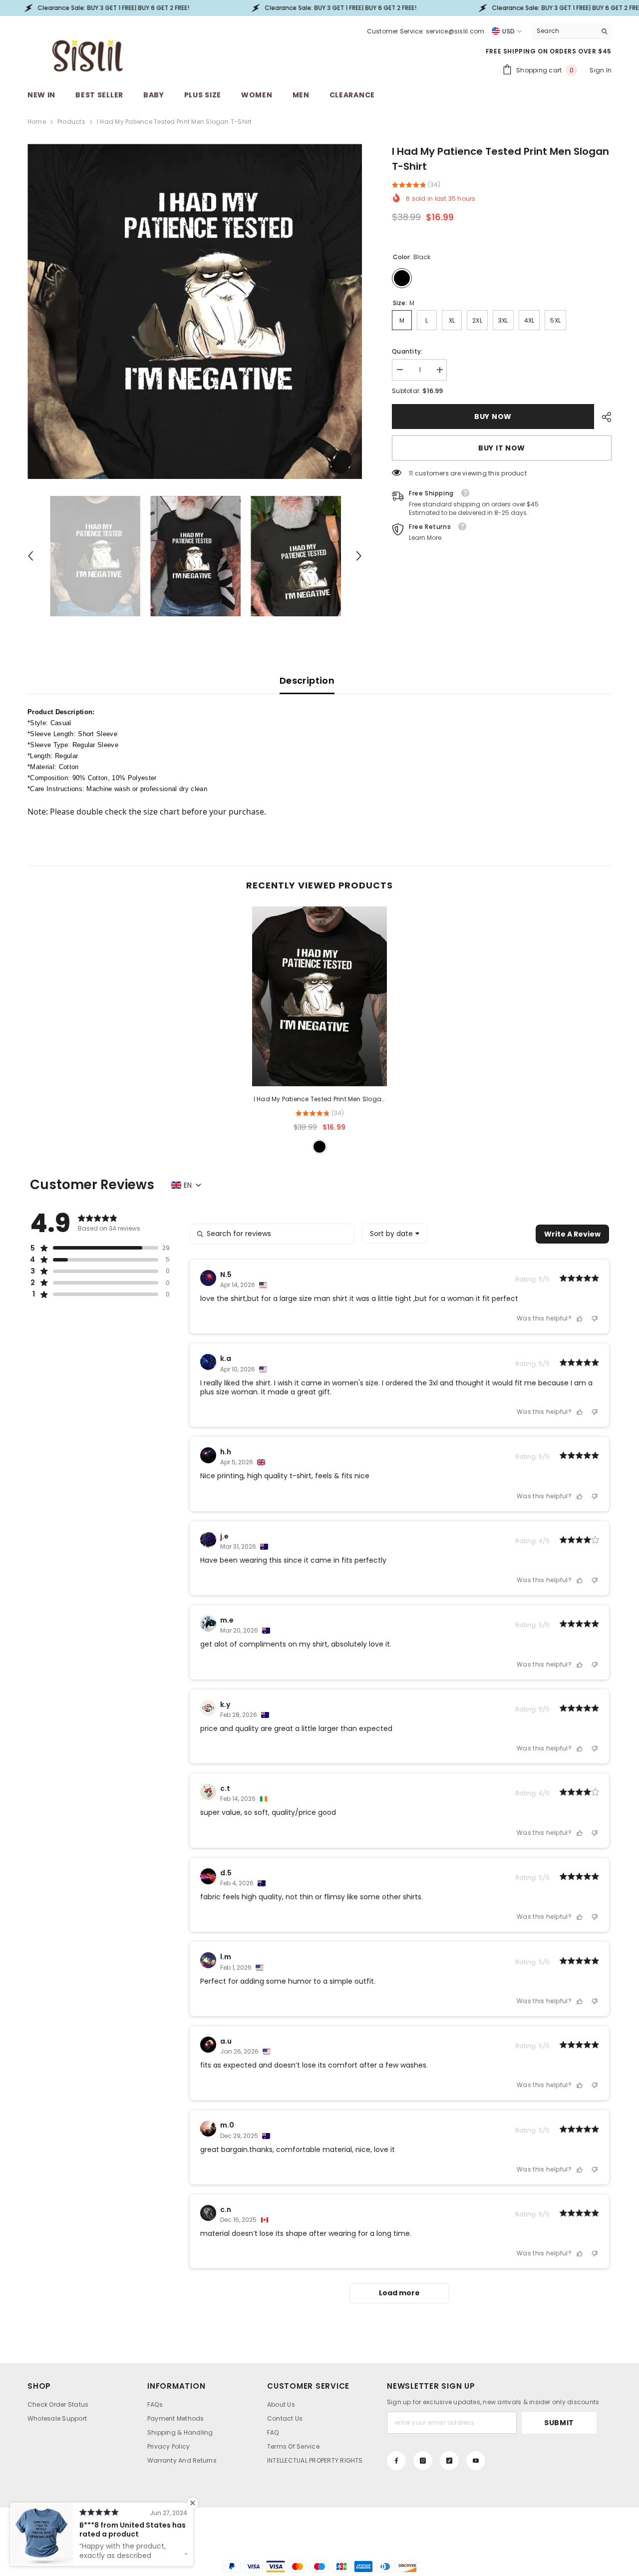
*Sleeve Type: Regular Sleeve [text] (73, 745)
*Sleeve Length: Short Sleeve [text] (72, 734)
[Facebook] (396, 2461)
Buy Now (493, 417)
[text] (319, 806)
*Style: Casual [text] (49, 723)
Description (307, 680)
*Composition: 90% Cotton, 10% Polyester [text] (92, 778)
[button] (30, 556)
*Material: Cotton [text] (53, 767)
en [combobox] (188, 1185)
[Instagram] (423, 2461)
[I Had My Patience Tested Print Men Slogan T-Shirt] (319, 996)
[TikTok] (449, 2461)
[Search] (572, 31)
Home (37, 122)
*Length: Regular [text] (53, 756)
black (319, 1147)
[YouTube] (476, 2461)
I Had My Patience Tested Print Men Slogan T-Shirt (320, 1100)
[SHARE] (603, 417)
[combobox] (564, 31)
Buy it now (502, 448)
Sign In (601, 70)
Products (71, 122)
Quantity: (407, 351)
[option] (195, 311)
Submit (559, 2423)
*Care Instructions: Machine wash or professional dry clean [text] (117, 789)
